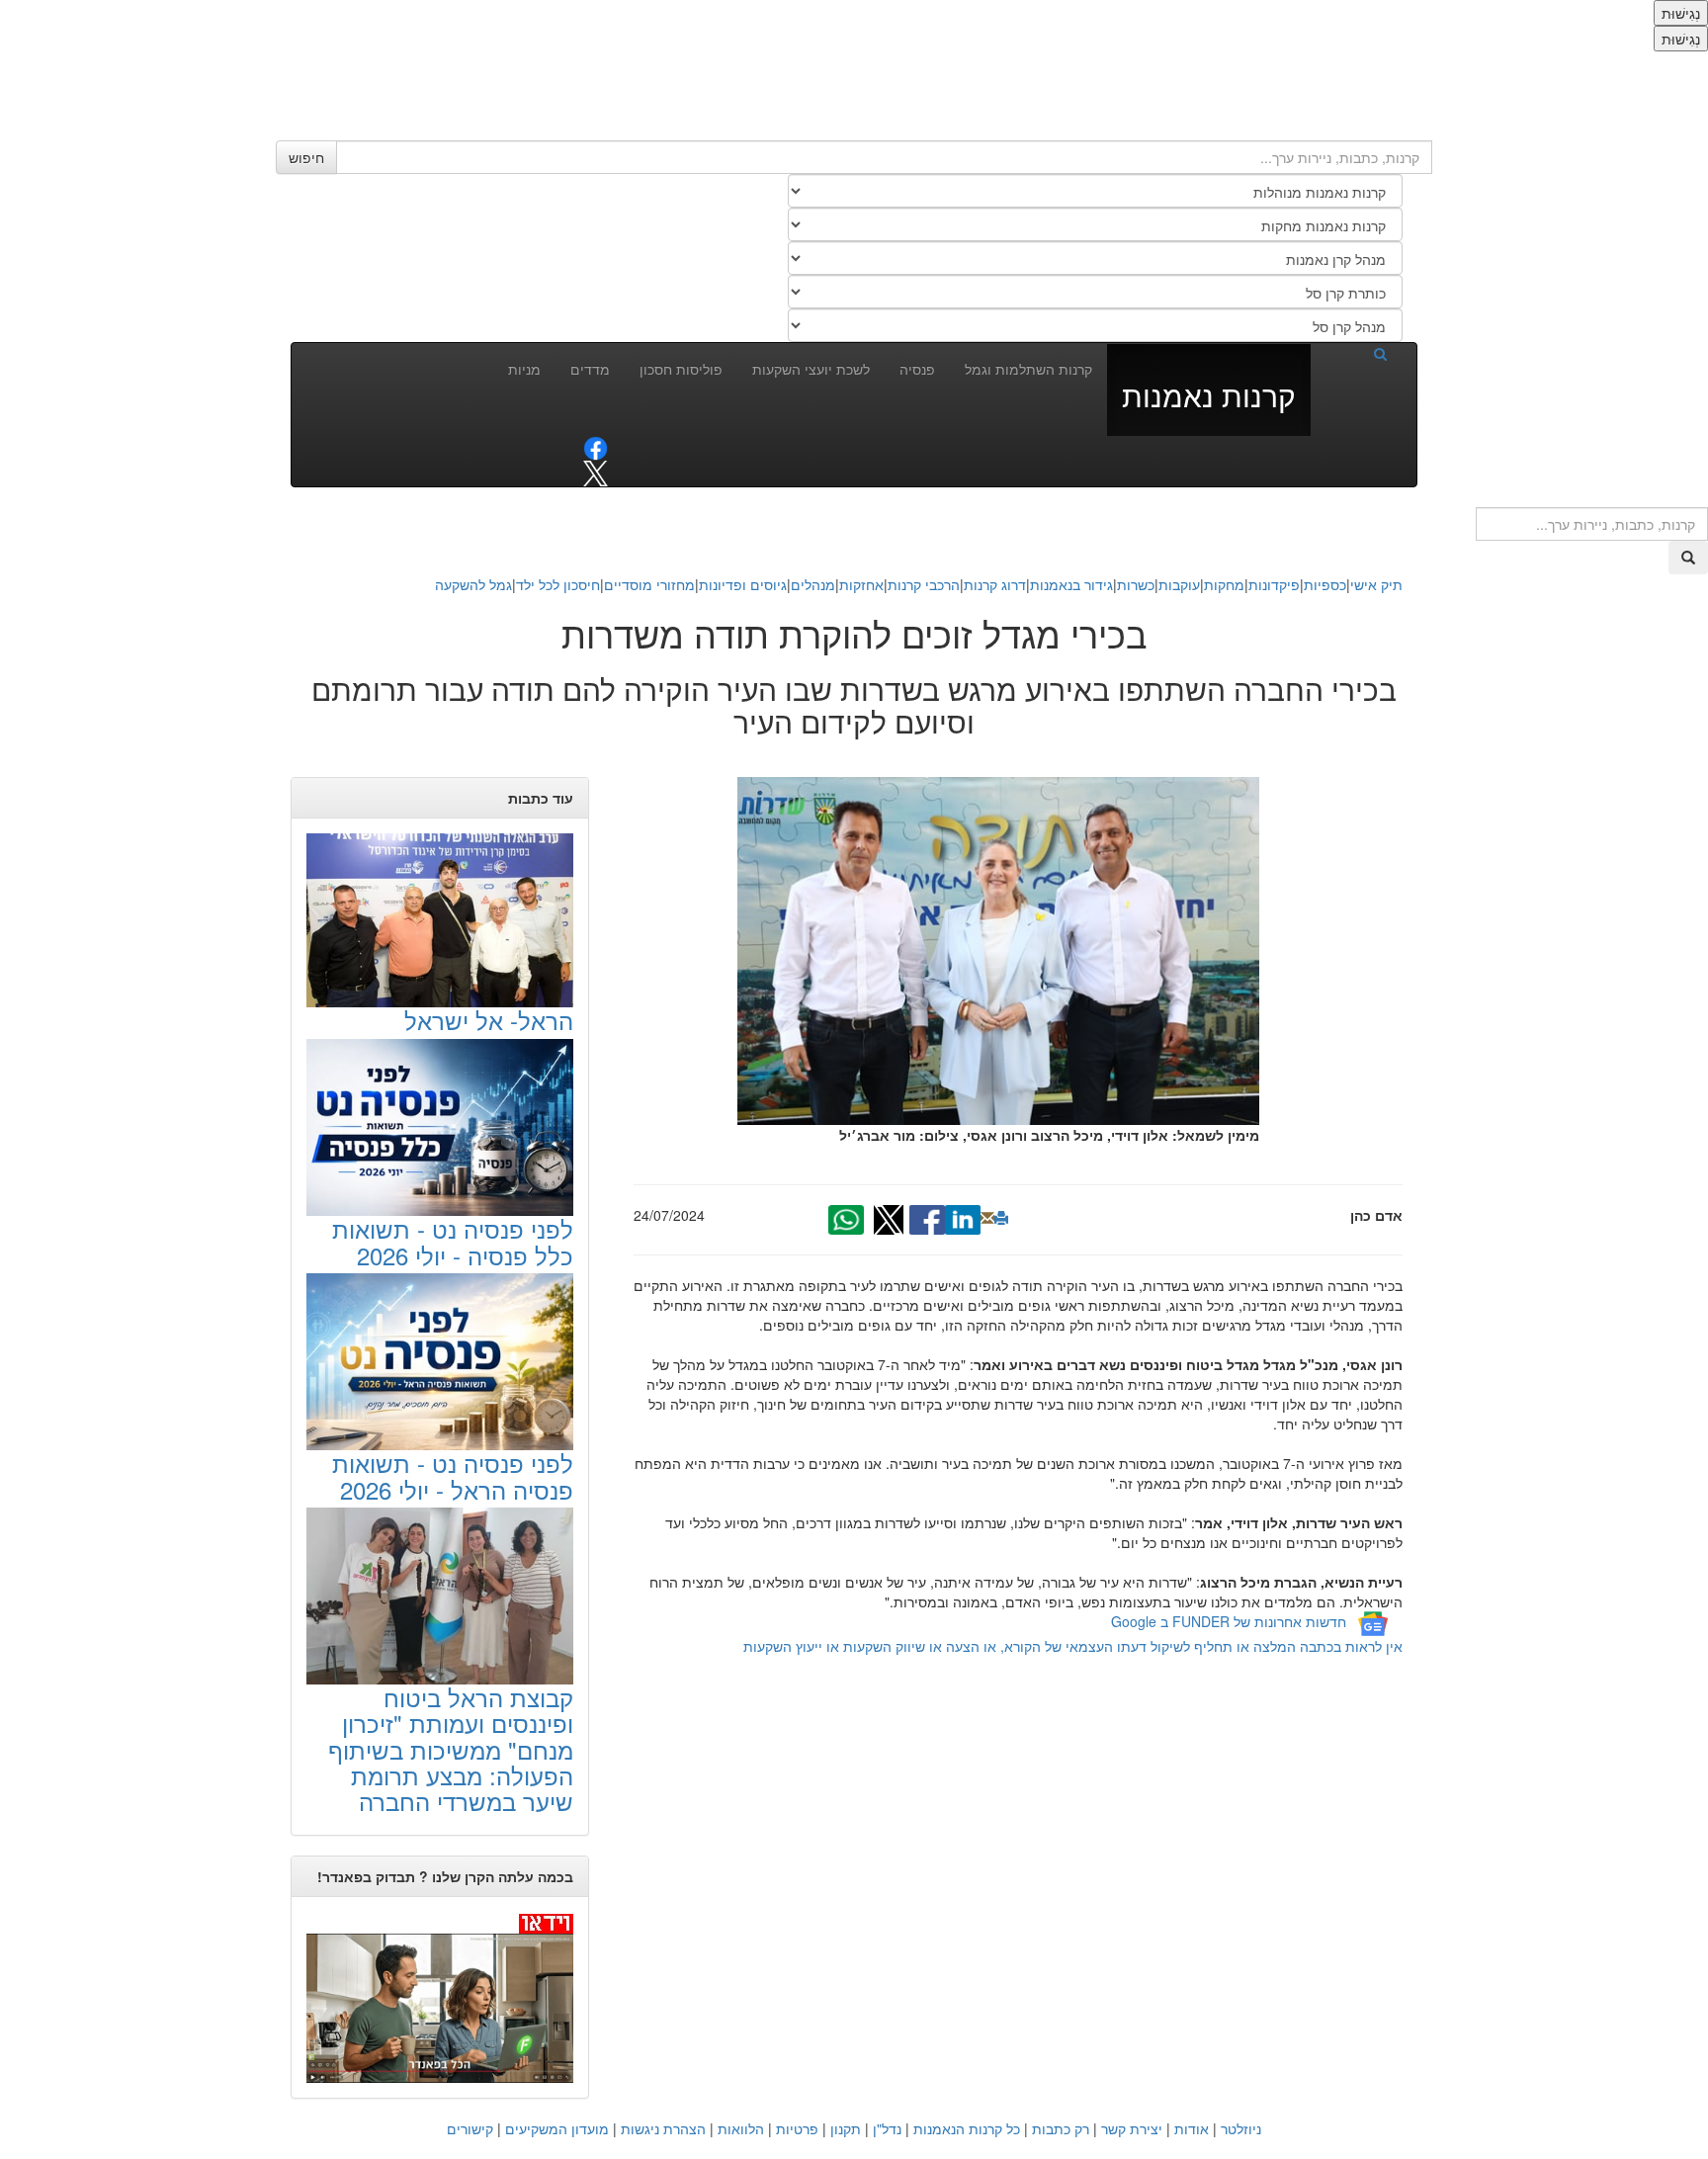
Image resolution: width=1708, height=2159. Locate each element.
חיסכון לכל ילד (558, 584)
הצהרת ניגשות (663, 2128)
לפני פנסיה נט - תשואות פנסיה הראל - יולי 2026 (453, 1475)
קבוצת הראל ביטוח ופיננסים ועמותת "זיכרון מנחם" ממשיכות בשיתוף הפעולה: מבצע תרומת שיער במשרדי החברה (451, 1749)
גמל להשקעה (473, 584)
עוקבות (1179, 584)
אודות (1192, 2128)
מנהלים (813, 584)
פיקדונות (1274, 584)
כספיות (1325, 584)
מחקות (1224, 584)
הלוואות (741, 2128)
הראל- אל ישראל (489, 1020)
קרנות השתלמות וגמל (1028, 369)
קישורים (470, 2128)
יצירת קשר (1132, 2128)
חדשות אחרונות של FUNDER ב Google (1229, 1621)
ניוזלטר (1241, 2128)
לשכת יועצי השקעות (811, 369)
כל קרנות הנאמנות (967, 2128)
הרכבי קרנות (924, 584)
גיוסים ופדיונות (743, 584)
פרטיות (797, 2128)
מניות (524, 369)
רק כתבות (1061, 2128)
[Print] (1001, 1218)
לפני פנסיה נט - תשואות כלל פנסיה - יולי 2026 (453, 1241)
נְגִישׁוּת (1681, 13)
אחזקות (861, 584)
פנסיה (917, 369)
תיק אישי (1376, 584)
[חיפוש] (1356, 353)
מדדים (590, 369)
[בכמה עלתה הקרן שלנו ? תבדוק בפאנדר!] (440, 1997)
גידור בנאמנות (1071, 584)
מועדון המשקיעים (557, 2128)
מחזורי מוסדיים (649, 584)
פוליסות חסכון (681, 369)
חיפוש (306, 157)
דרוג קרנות (995, 584)
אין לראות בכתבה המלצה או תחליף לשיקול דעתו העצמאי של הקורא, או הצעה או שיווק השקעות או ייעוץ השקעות (1073, 1646)
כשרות (1136, 584)
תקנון (846, 2128)
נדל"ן (887, 2128)
